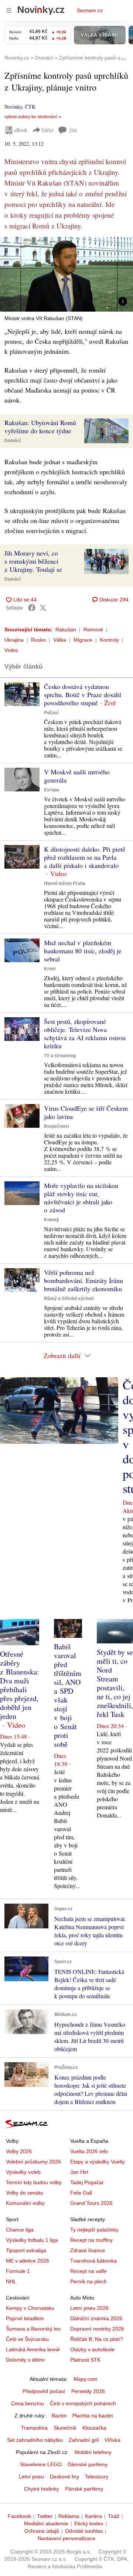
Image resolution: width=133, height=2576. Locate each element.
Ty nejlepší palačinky (94, 2230)
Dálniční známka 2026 (96, 2318)
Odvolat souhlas (84, 2531)
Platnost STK (85, 2360)
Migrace (83, 640)
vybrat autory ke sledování (31, 117)
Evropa (52, 790)
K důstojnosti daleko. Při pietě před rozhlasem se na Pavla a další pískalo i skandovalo (85, 857)
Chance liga (20, 2230)
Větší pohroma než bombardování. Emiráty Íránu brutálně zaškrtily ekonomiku (83, 1280)
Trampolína (34, 2428)
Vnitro (11, 650)
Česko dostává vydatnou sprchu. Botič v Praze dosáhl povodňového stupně (83, 695)
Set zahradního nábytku (35, 2440)
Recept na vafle (88, 2271)
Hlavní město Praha (65, 883)
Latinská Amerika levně (33, 2349)
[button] (66, 274)
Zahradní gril (84, 2440)
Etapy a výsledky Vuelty (98, 2162)
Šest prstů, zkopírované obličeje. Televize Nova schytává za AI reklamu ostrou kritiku (85, 1034)
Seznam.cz (90, 10)
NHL (11, 2281)
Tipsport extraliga (26, 2250)
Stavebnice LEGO (41, 2464)
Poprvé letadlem (25, 2318)
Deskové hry (64, 2477)
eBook (21, 130)
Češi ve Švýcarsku (27, 2339)
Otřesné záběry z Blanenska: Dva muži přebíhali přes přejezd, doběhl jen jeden (20, 1685)
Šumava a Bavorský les (33, 2329)
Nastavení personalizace (66, 2538)
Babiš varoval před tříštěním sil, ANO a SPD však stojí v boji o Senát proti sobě (68, 1695)
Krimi (50, 969)
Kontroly (109, 640)
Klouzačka (94, 2428)
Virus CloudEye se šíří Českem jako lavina (86, 1112)
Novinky (13, 107)
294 (73, 130)
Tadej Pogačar (87, 2182)
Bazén (59, 2416)
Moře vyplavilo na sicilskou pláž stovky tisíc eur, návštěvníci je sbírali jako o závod (81, 1198)
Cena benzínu (28, 2403)
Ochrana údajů (42, 2531)
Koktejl (51, 1220)
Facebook (19, 2516)
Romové (93, 629)
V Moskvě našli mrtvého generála (77, 776)
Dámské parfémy (88, 2464)
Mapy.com (86, 2379)
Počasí (51, 713)
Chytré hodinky (42, 2489)
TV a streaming (60, 1056)
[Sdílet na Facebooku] (32, 608)
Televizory (97, 2477)
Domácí (13, 441)
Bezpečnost (57, 1126)
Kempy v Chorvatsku (30, 2308)
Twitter (45, 2516)
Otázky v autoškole (92, 2349)
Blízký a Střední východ (69, 1299)
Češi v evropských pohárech (83, 2403)
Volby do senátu (25, 2193)
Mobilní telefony (93, 2452)
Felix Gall (81, 2193)
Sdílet (47, 130)
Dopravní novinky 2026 (97, 2329)
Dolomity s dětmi (25, 2360)
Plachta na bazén (93, 2416)
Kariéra (93, 2516)
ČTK (30, 107)
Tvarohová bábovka (93, 2261)
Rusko (38, 640)
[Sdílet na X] (43, 608)
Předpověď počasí (44, 2391)
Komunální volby (25, 2203)
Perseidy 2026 (88, 2391)
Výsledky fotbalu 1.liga (32, 2240)
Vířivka (112, 2440)
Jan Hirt (79, 2172)
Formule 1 (18, 2271)
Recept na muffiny (91, 2240)
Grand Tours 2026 (91, 2203)
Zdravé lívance (88, 2250)
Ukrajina (14, 640)
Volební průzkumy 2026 (33, 2162)
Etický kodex (89, 2524)
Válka (60, 640)
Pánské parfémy (84, 2489)
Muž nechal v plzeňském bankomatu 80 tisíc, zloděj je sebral (83, 951)
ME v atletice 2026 (28, 2261)
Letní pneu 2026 (89, 2308)
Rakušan (66, 629)
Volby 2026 (19, 2151)
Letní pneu (31, 2477)
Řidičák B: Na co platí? (97, 2339)
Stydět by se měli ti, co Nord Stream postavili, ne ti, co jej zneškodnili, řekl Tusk (115, 1683)
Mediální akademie (46, 2524)
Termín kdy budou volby (34, 2182)
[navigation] (9, 10)
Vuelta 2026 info (89, 2151)
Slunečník (65, 2428)
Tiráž (114, 2516)
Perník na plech (88, 2281)
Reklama (69, 2516)
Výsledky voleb (23, 2172)
